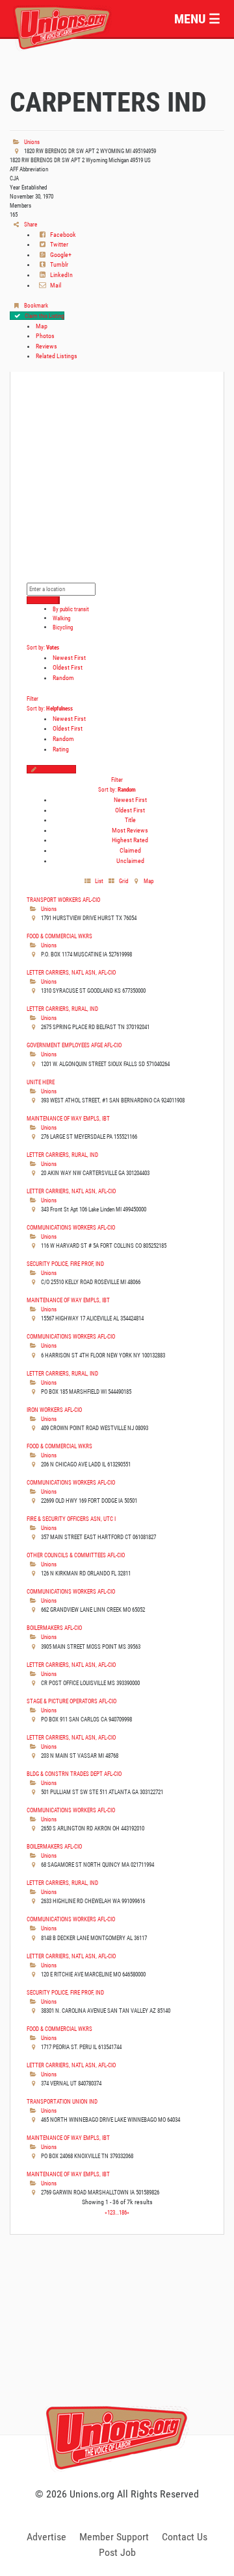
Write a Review (58, 769)
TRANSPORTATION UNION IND (62, 2101)
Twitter (58, 244)
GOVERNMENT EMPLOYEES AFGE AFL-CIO (74, 1045)
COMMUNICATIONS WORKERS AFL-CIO (71, 1227)
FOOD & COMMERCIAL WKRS (59, 936)
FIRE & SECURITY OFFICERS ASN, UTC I (71, 1519)
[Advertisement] (117, 2349)
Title (130, 820)
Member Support (114, 2537)
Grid (123, 881)
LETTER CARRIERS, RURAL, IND (62, 1009)
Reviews (46, 346)
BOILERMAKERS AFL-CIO (54, 1628)
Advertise (46, 2537)
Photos (45, 336)
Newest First (69, 658)
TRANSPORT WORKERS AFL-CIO (63, 900)
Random (63, 678)
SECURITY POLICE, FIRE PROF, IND (65, 1264)
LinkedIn (61, 275)
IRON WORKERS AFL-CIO (54, 1410)
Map (42, 326)
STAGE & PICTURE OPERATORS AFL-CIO (71, 1701)
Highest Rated (130, 840)
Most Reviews (130, 830)
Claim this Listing (44, 316)
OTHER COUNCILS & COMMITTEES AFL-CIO (76, 1555)
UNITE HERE (41, 1082)
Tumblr (58, 264)
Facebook (62, 235)
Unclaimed (130, 861)
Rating (61, 749)
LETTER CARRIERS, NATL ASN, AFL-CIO (71, 972)
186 (123, 2212)
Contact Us (185, 2537)
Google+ (60, 255)
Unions (31, 142)
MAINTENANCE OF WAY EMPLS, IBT (68, 1118)
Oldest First (68, 667)
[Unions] (62, 26)
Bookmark (35, 305)
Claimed (130, 850)
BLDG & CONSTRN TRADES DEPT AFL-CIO (74, 1774)
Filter (32, 699)
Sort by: (43, 647)
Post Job (117, 2552)
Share (30, 224)
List (98, 881)
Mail (55, 285)
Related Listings (57, 356)
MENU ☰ (197, 19)
